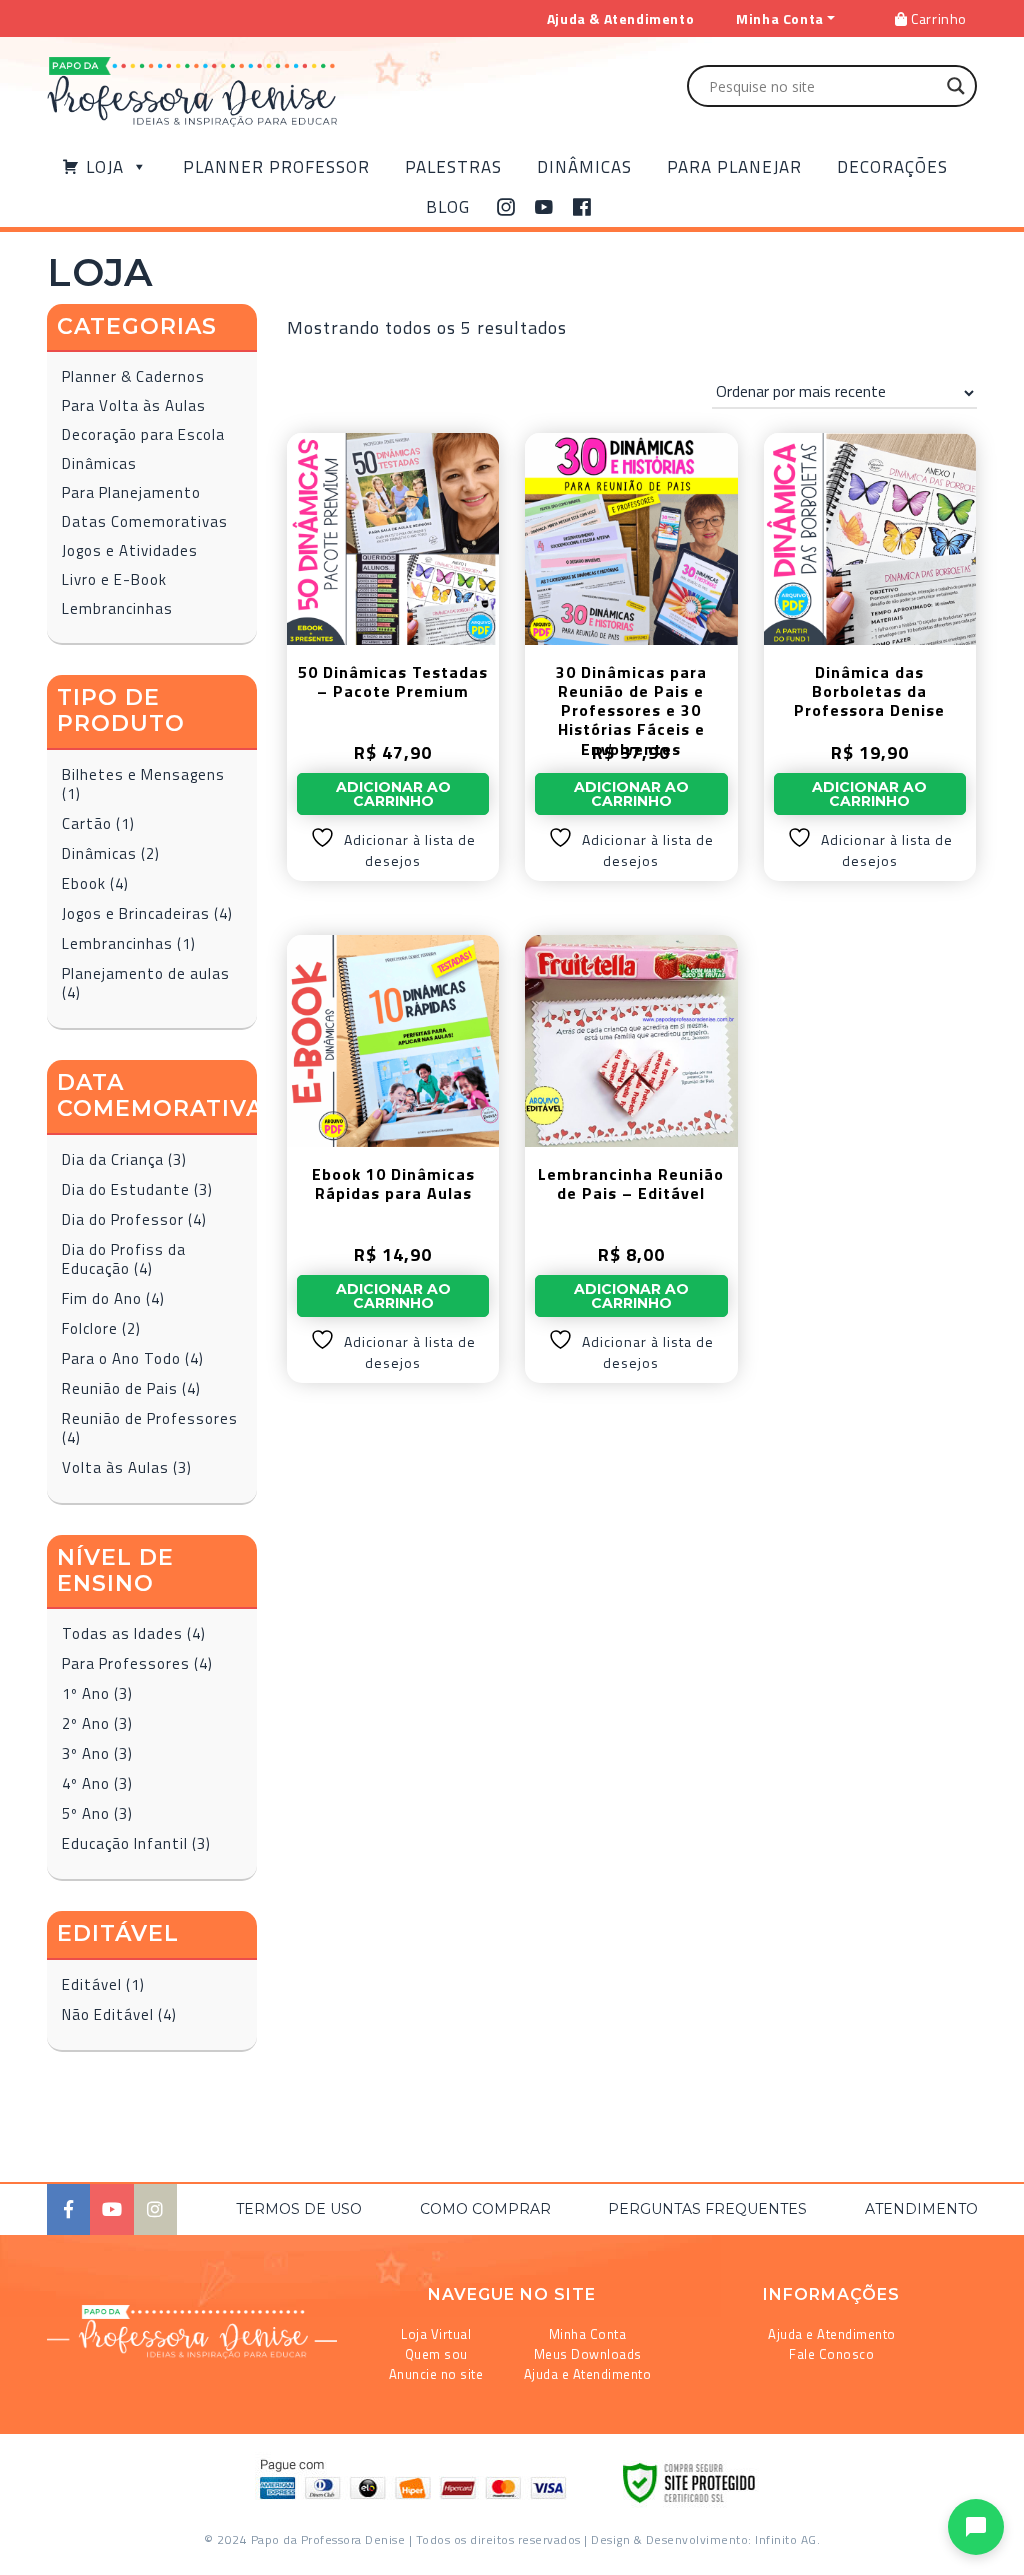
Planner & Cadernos (133, 376)
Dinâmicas (584, 167)
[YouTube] (544, 207)
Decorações (892, 167)
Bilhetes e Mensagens (143, 774)
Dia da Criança (113, 1159)
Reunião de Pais (120, 1388)
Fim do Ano (102, 1298)
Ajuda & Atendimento (620, 18)
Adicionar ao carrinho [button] (393, 794)
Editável (92, 1984)
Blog (448, 207)
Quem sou (436, 2354)
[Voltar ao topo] (43, 2551)
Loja (105, 167)
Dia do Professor (123, 1219)
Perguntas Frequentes (707, 2209)
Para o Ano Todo (121, 1358)
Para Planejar (734, 167)
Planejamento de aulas (146, 973)
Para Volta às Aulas (134, 405)
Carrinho (937, 18)
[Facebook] (582, 207)
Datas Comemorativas (145, 521)
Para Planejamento (131, 492)
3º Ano (86, 1753)
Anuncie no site (436, 2374)
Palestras (453, 167)
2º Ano (86, 1723)
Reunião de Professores (150, 1418)
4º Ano (86, 1783)
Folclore (90, 1328)
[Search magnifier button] (956, 86)
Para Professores (126, 1663)
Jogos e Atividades (130, 550)
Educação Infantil (125, 1843)
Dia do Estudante (126, 1189)
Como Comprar (485, 2209)
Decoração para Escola (143, 434)
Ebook (84, 883)
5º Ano (86, 1813)
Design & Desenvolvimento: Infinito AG (704, 2539)
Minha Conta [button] (780, 18)
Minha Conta (588, 2334)
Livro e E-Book (114, 579)
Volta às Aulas (115, 1467)
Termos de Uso (299, 2209)
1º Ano (86, 1693)
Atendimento (921, 2209)
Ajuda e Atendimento (588, 2374)
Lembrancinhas (117, 608)
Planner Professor (276, 167)
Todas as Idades (122, 1633)
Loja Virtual (436, 2334)
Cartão (87, 823)
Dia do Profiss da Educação (124, 1259)
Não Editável (108, 2014)
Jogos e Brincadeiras (136, 913)
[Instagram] (506, 207)
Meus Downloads (588, 2354)
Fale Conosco (831, 2354)
